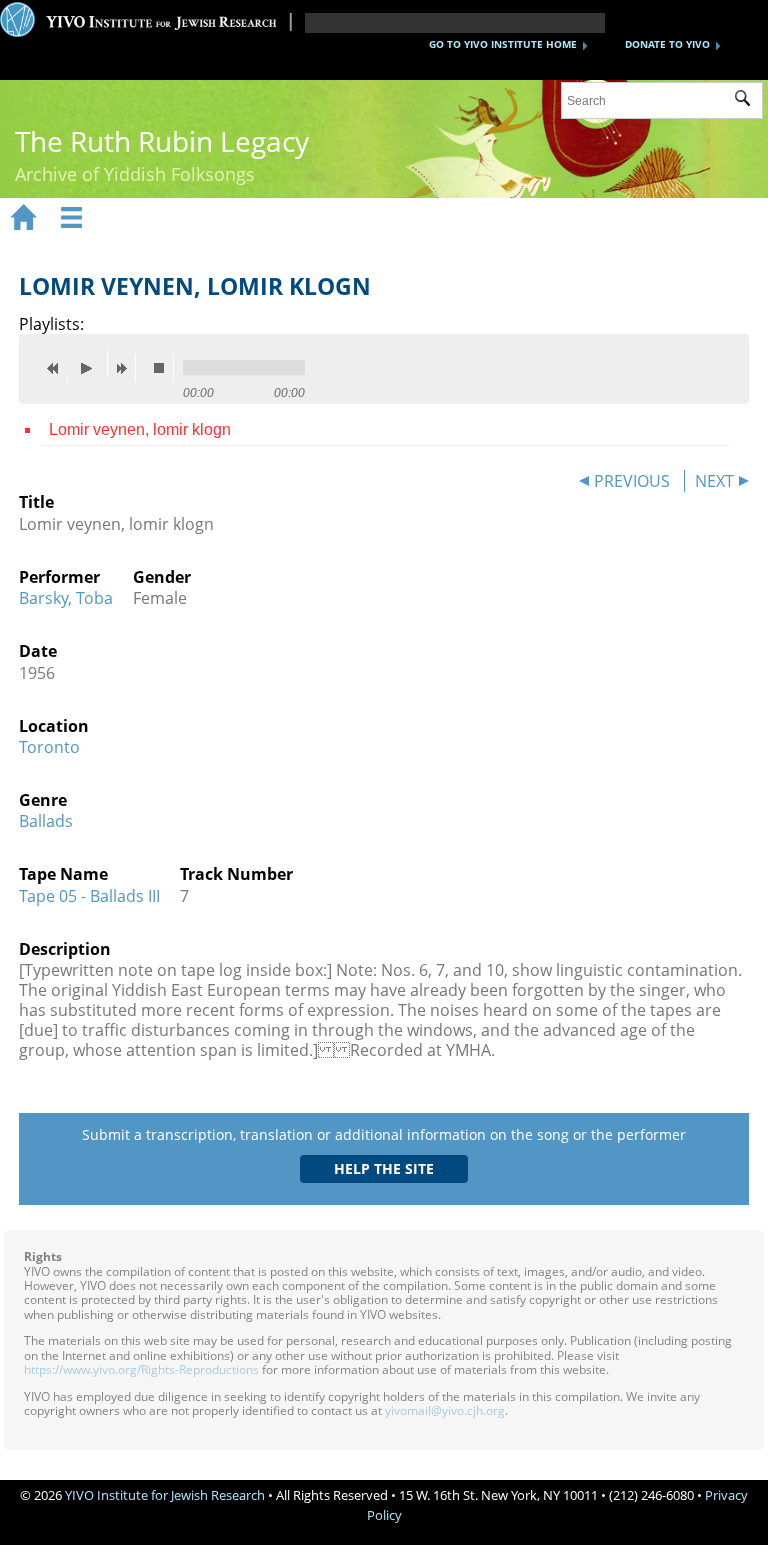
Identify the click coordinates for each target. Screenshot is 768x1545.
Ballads (46, 821)
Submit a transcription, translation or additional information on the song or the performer (384, 1134)
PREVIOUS (632, 481)
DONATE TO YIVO (667, 44)
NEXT (714, 481)
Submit (748, 101)
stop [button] (164, 368)
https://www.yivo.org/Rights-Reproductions (141, 1369)
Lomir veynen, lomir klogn (140, 429)
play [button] (92, 362)
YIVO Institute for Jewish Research (165, 1495)
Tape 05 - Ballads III (89, 896)
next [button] (126, 368)
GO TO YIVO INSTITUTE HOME (503, 44)
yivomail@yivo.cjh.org (445, 1410)
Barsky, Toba (66, 598)
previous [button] (58, 368)
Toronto (49, 747)
